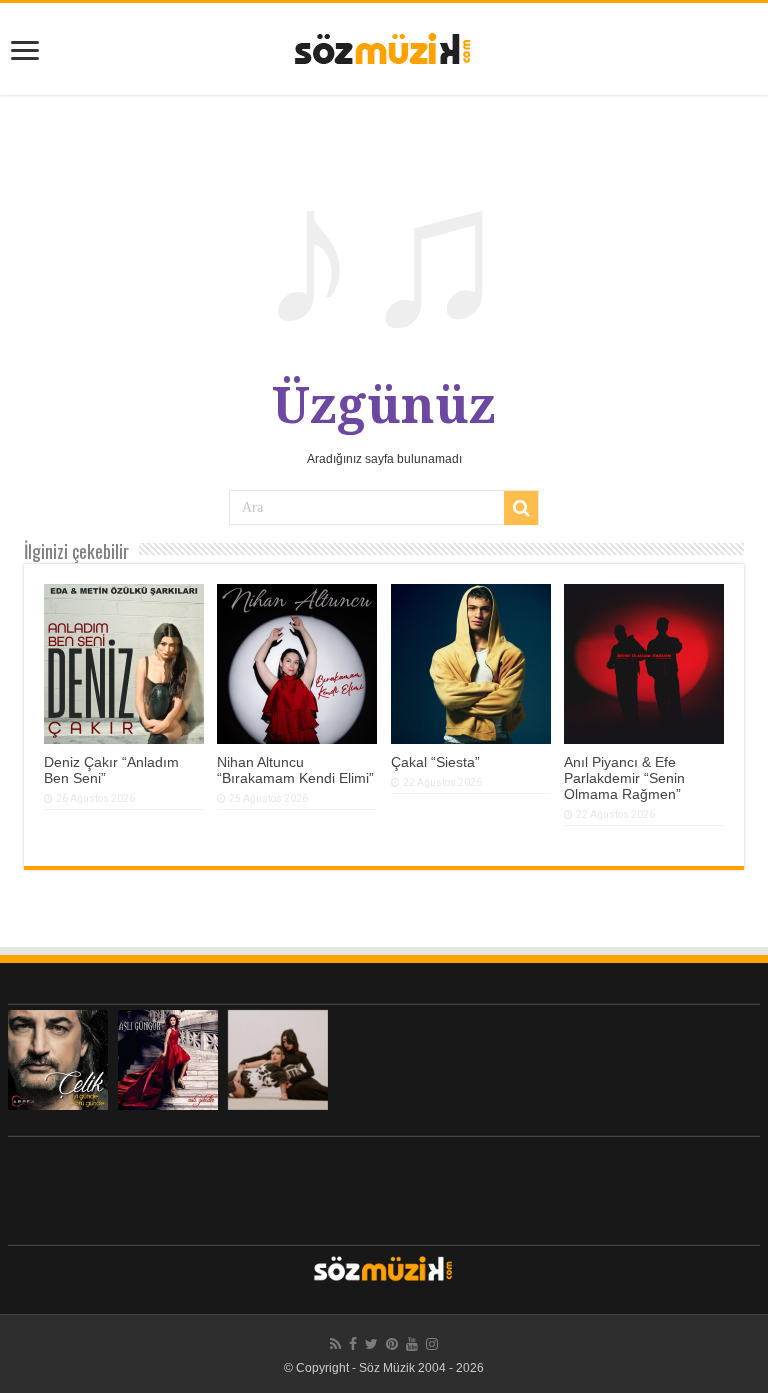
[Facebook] (353, 1344)
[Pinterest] (392, 1344)
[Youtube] (412, 1344)
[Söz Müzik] (384, 47)
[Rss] (335, 1344)
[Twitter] (371, 1344)
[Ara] (521, 508)
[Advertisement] (384, 1186)
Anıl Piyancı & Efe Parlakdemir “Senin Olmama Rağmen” (624, 778)
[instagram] (432, 1344)
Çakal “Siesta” (435, 762)
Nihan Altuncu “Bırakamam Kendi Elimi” (295, 770)
